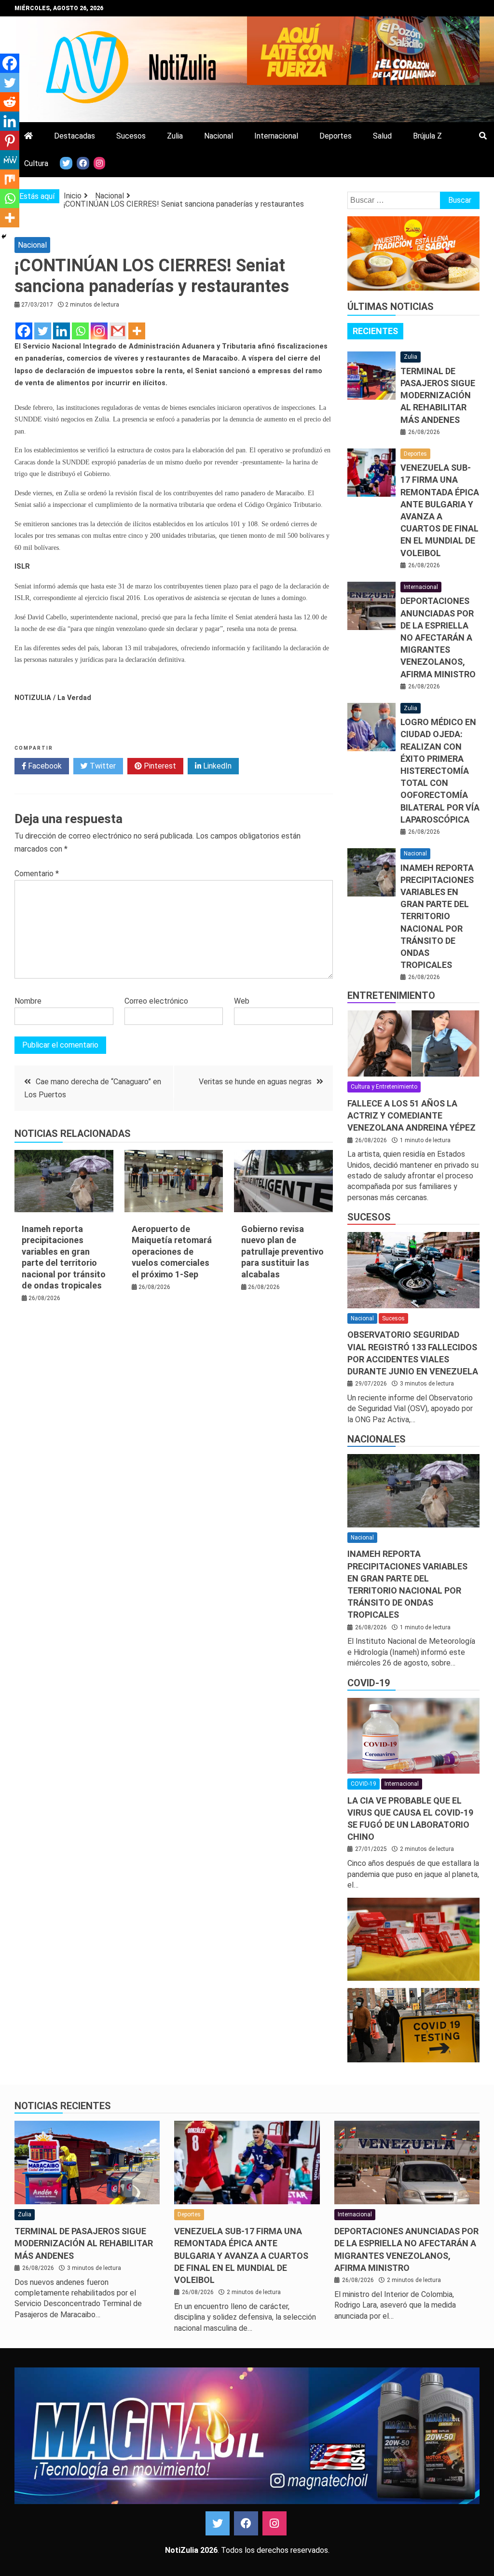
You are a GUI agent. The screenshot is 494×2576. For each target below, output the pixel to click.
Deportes (336, 136)
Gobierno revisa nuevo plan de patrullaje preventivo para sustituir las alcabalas (282, 1252)
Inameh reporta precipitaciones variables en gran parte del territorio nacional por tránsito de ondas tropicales (437, 917)
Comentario (37, 874)
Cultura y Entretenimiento (384, 1087)
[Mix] (10, 179)
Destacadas (75, 136)
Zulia (175, 136)
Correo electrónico (156, 1001)
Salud (382, 136)
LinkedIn (216, 766)
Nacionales (377, 1439)
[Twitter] (43, 331)
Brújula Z (427, 136)
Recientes (375, 331)
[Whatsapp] (80, 331)
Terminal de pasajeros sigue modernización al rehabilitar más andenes (438, 395)
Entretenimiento (391, 995)
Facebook (44, 766)
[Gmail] (118, 331)
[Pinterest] (10, 140)
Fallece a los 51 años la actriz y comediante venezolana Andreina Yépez (412, 1115)
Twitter (102, 766)
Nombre (28, 1001)
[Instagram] (99, 331)
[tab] (375, 331)
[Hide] (4, 237)
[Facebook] (24, 331)
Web (242, 1001)
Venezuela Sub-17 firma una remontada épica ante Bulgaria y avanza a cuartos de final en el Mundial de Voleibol (241, 2255)
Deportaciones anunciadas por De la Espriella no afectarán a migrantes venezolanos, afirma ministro (438, 637)
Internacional (276, 136)
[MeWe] (10, 160)
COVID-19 (369, 1683)
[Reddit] (10, 102)
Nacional (219, 136)
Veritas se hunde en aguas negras (255, 1082)
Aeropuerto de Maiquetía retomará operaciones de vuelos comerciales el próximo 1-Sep (172, 1252)
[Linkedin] (62, 331)
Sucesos (131, 136)
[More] (137, 331)
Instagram (274, 2523)
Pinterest (159, 766)
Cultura (36, 163)
